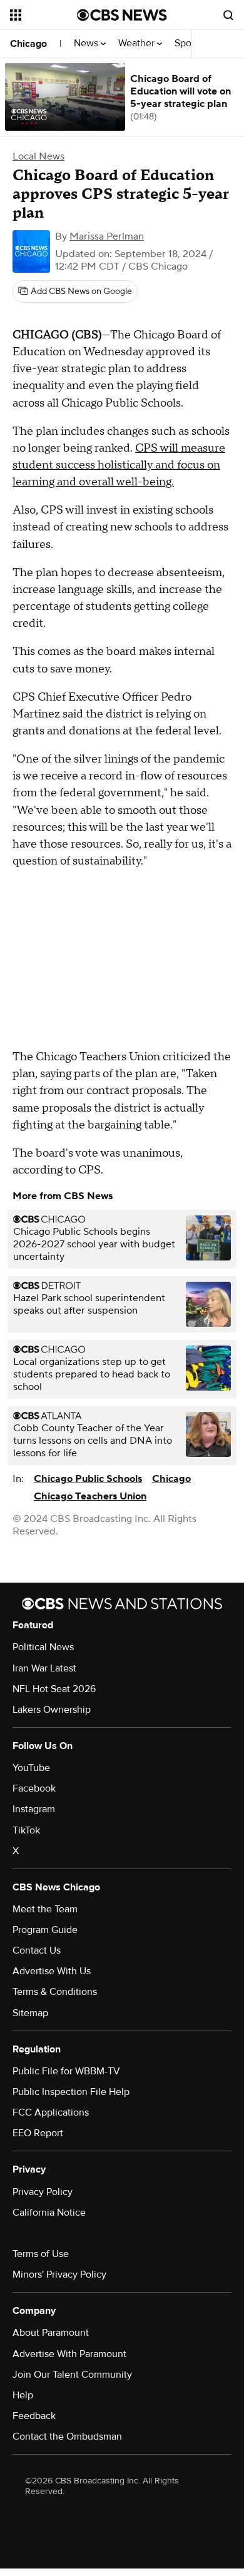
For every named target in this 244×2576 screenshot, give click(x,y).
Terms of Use (41, 2254)
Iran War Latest (44, 1668)
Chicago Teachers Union (90, 1496)
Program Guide (45, 1930)
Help (23, 2395)
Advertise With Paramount (69, 2354)
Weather (138, 43)
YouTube (31, 1768)
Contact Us (37, 1950)
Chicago (28, 44)
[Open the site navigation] (43, 15)
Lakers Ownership (52, 1710)
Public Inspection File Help (71, 2092)
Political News (43, 1647)
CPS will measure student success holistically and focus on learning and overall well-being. (119, 465)
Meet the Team (45, 1909)
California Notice (49, 2213)
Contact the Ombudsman (67, 2437)
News (87, 43)
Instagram (34, 1809)
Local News (38, 156)
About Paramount (51, 2333)
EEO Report (38, 2133)
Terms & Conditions (55, 1992)
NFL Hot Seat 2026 (54, 1689)
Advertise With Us (52, 1971)
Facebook (34, 1788)
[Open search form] (228, 15)
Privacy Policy (43, 2192)
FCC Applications (51, 2112)
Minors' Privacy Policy (59, 2274)
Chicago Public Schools (88, 1479)
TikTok (26, 1830)
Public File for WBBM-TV (66, 2071)
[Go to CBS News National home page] (122, 15)
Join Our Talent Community (72, 2375)
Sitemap (30, 2013)
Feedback (34, 2416)
